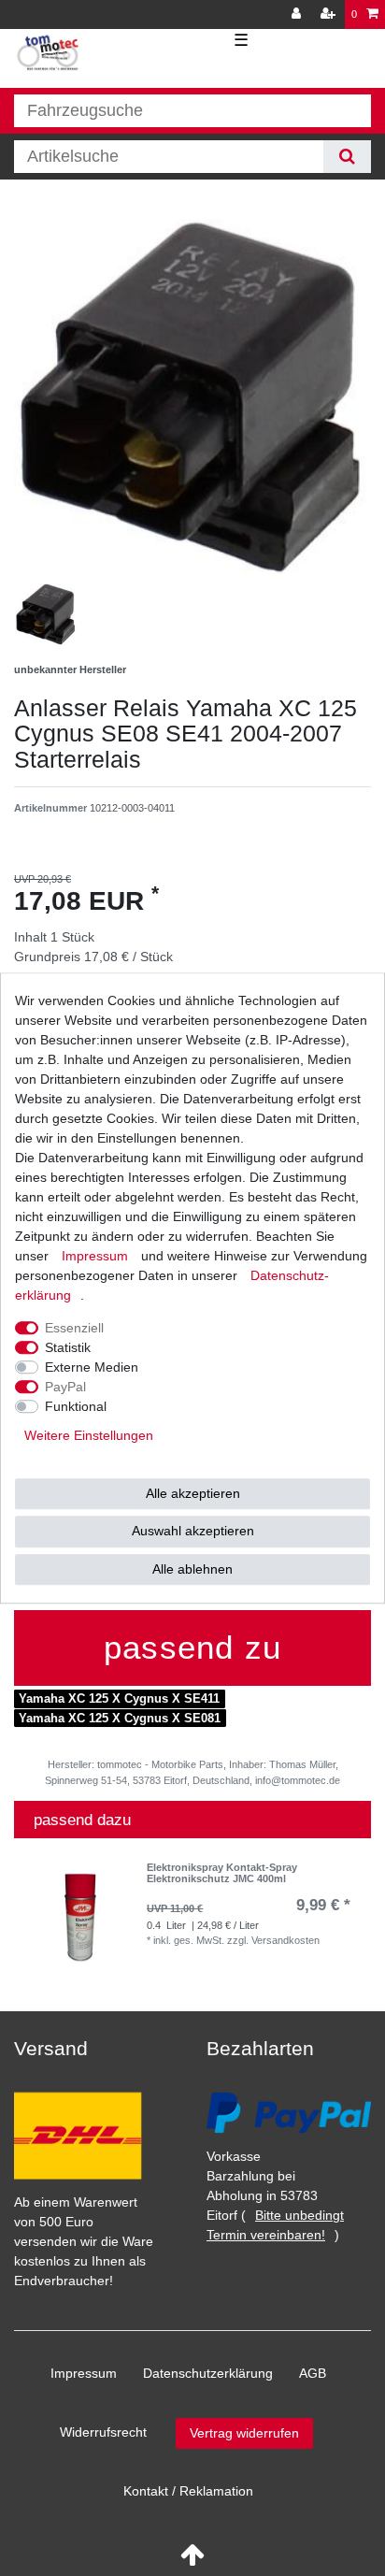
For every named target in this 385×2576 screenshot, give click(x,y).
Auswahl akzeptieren (193, 1531)
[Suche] (347, 157)
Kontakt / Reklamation (188, 2491)
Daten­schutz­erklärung (208, 2373)
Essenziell (74, 1328)
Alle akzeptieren (193, 1493)
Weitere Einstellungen (89, 1435)
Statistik (68, 1347)
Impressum (84, 2373)
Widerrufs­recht (103, 2432)
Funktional (76, 1406)
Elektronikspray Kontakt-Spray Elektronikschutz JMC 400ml (222, 1873)
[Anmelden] (298, 14)
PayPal (65, 1387)
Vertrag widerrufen (244, 2433)
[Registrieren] (330, 14)
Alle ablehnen (192, 1569)
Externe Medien (92, 1367)
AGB (313, 2373)
